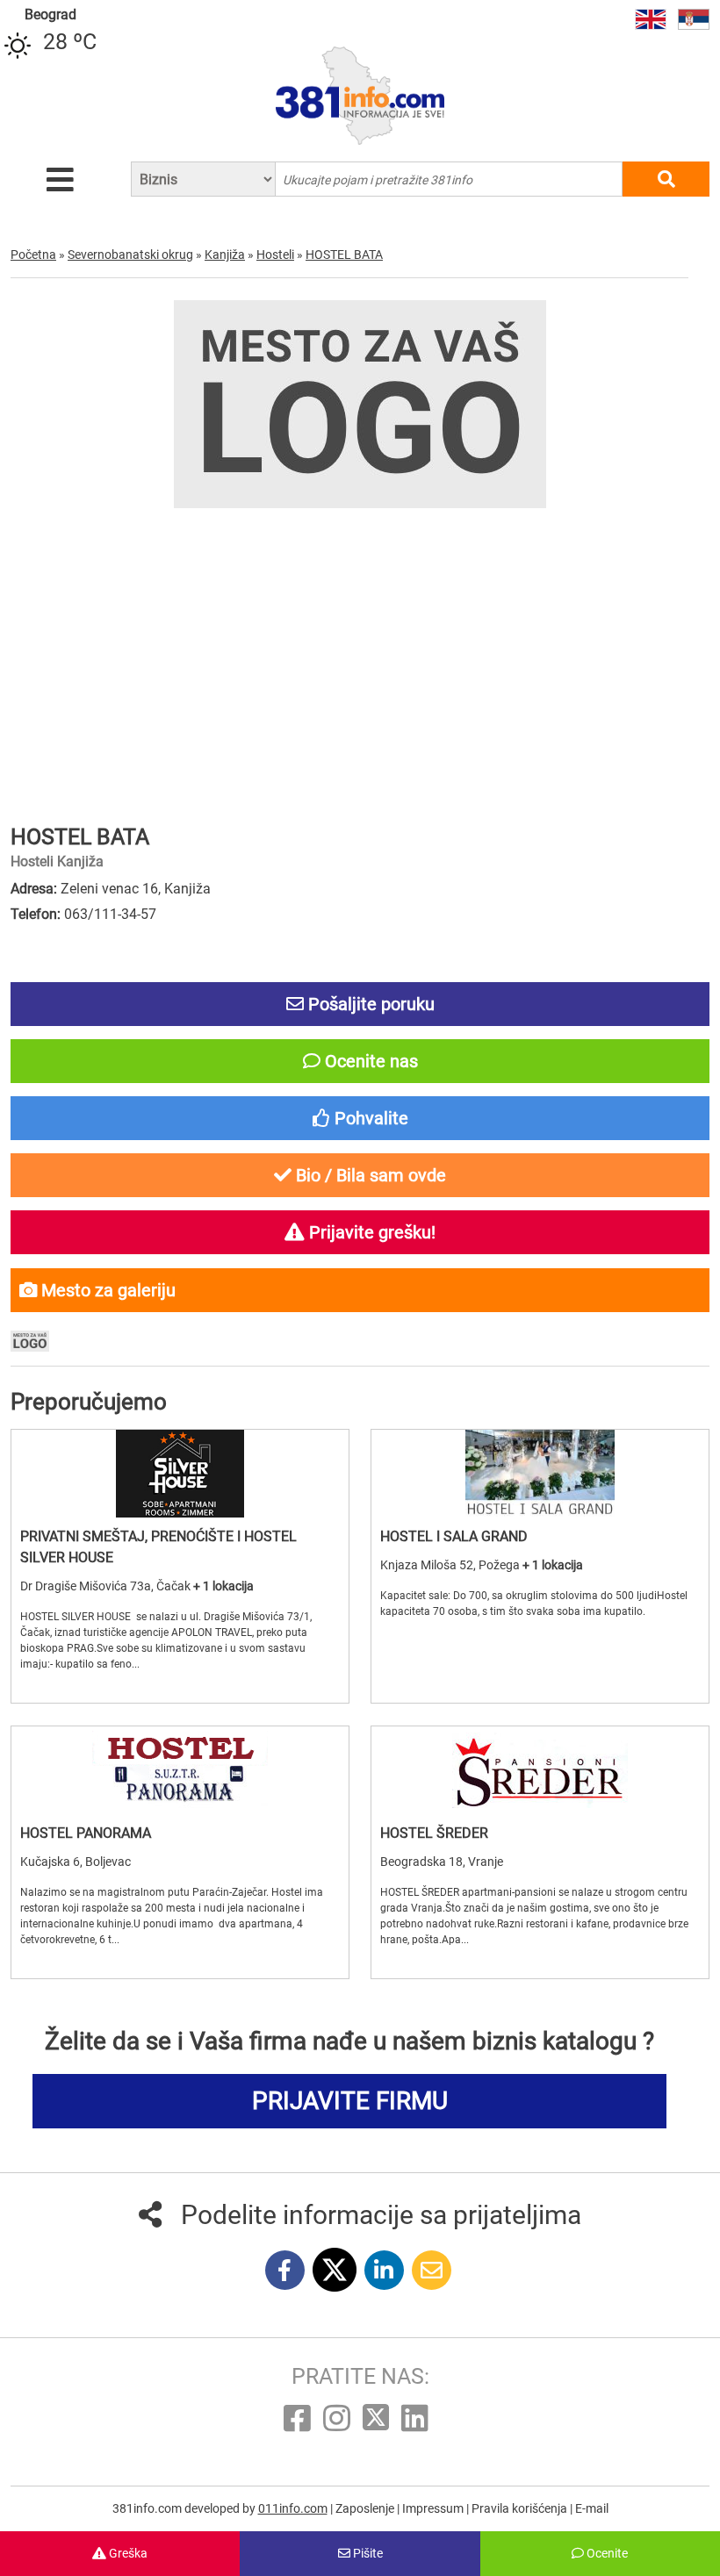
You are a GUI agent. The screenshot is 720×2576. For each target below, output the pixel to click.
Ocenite (606, 2553)
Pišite (367, 2553)
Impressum (434, 2508)
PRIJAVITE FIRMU (350, 2101)
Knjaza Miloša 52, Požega (451, 1565)
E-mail (592, 2508)
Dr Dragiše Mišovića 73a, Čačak (107, 1586)
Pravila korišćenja (521, 2508)
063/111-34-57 (110, 914)
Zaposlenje (366, 2508)
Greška (127, 2553)
